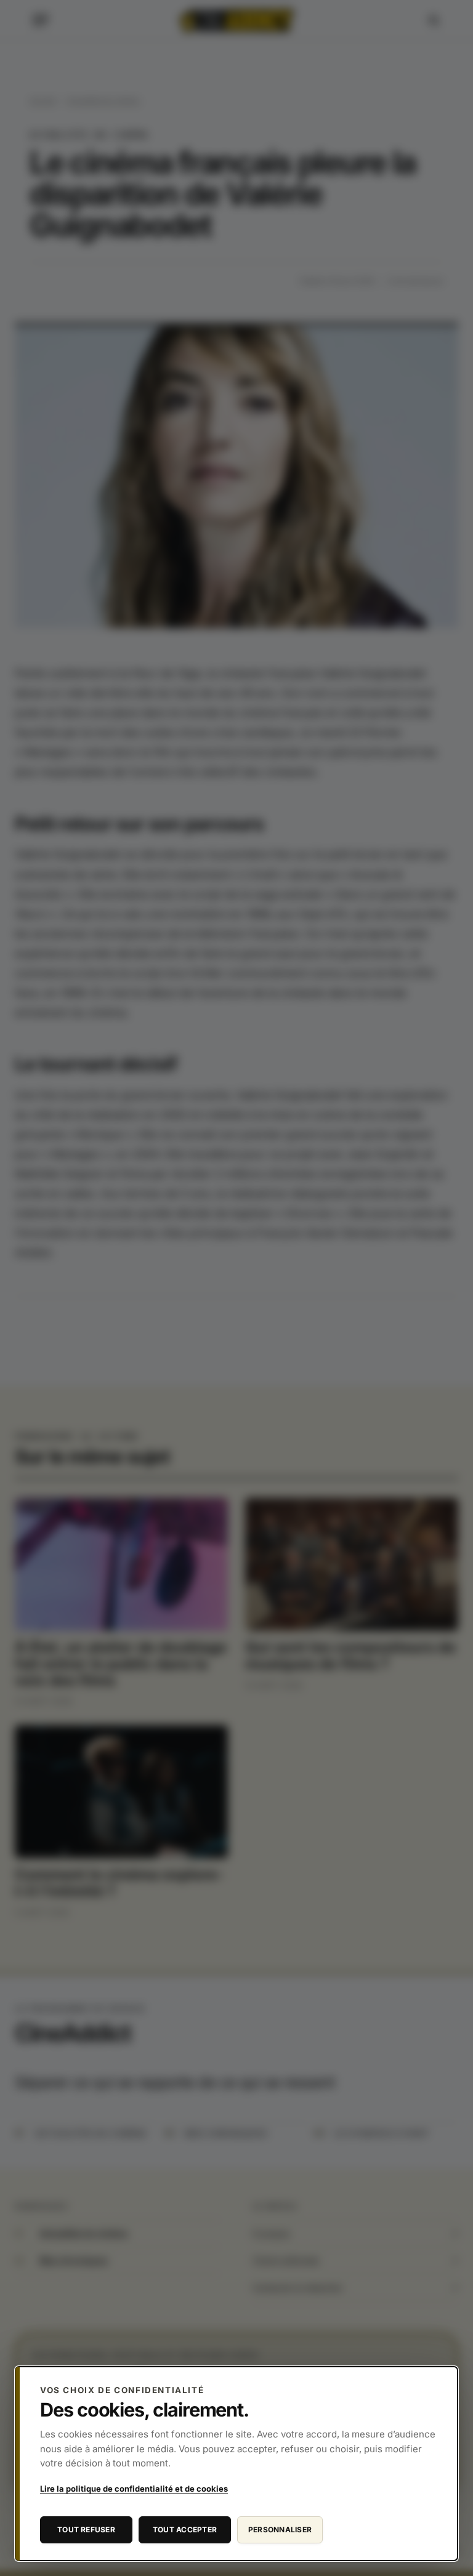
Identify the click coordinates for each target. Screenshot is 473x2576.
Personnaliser (280, 2530)
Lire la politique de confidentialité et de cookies (134, 2489)
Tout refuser (86, 2530)
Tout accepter (185, 2530)
